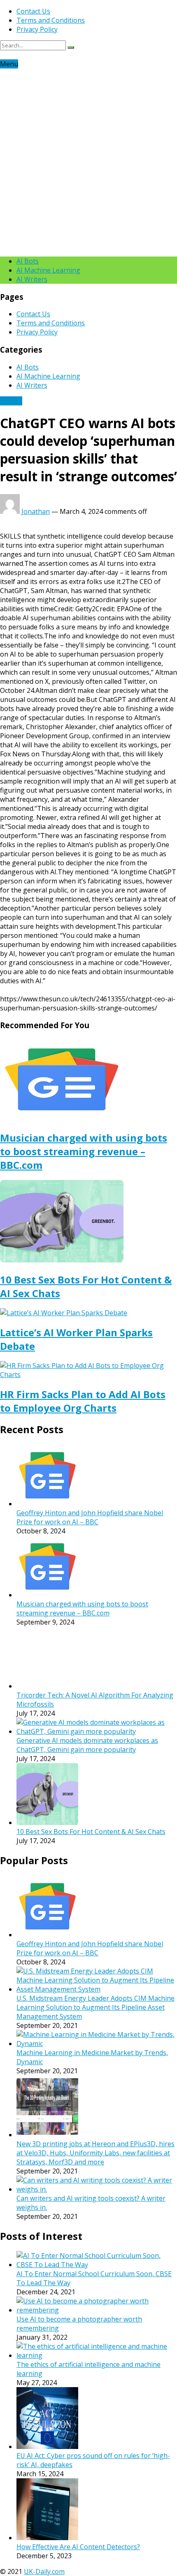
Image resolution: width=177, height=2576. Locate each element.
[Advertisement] (88, 161)
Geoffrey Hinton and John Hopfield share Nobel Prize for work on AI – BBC (90, 1517)
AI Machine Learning (48, 270)
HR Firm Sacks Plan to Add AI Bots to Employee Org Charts (83, 1401)
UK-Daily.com (44, 2571)
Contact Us (33, 11)
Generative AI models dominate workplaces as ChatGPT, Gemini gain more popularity (87, 1745)
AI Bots (28, 261)
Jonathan (36, 511)
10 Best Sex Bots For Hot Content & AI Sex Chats (91, 1832)
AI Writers (32, 279)
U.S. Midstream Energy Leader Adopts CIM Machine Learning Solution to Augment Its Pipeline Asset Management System (95, 2007)
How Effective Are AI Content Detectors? (78, 2547)
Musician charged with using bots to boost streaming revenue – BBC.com (84, 1151)
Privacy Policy (37, 29)
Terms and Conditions (51, 20)
